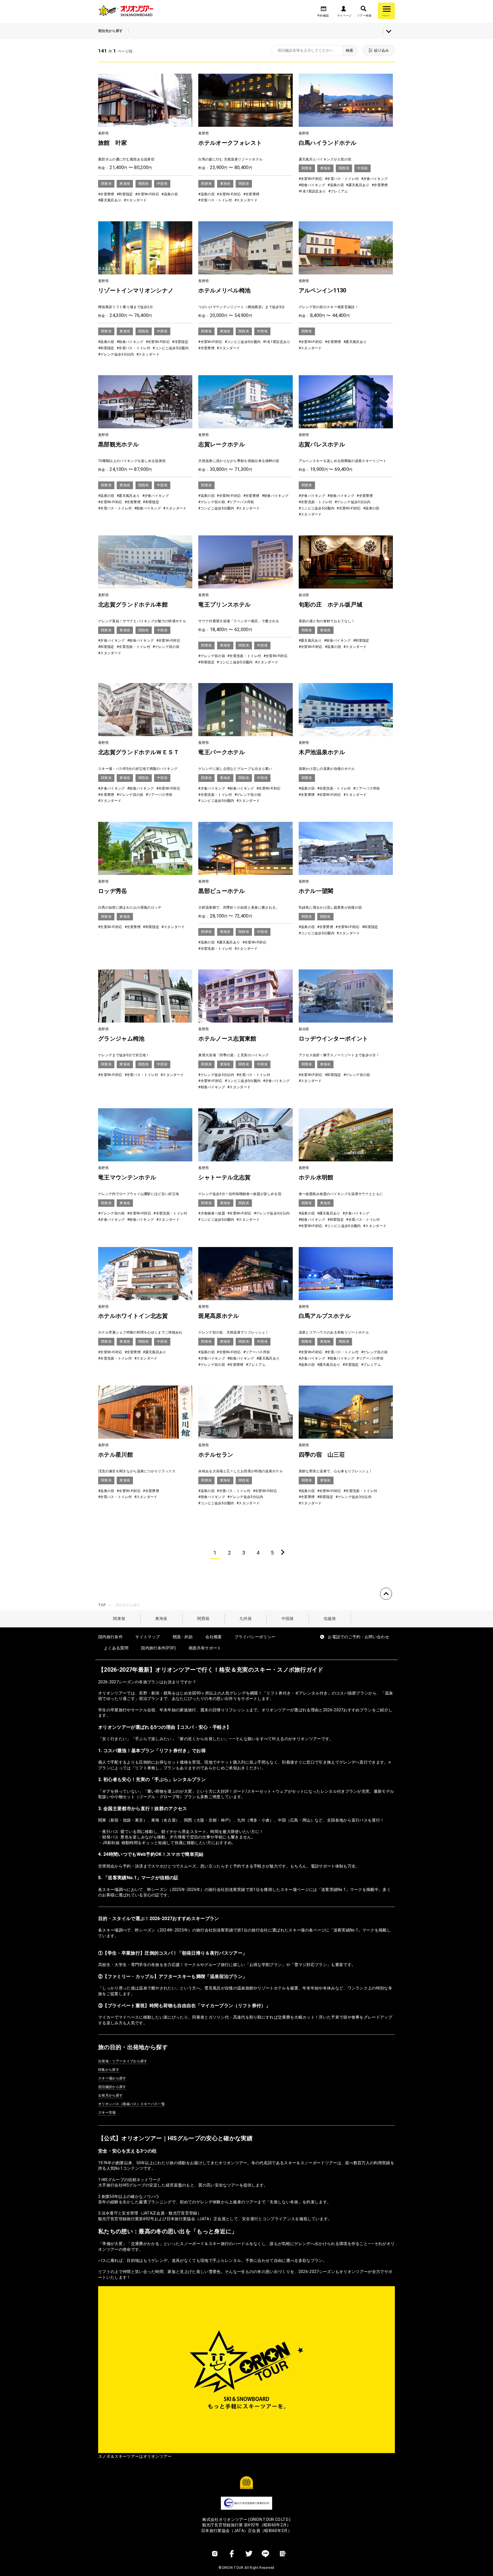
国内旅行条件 (110, 1637)
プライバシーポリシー (255, 1637)
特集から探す (109, 2070)
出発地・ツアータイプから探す (123, 2061)
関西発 (203, 1619)
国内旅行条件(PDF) (158, 1648)
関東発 (119, 1619)
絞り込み (381, 50)
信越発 (330, 1619)
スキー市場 (107, 2113)
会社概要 (214, 1637)
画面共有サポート (205, 1648)
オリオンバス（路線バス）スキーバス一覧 (132, 2104)
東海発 (161, 1619)
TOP (102, 1605)
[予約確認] (324, 10)
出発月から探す (110, 2095)
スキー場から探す (112, 2078)
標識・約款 (183, 1637)
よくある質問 (116, 1648)
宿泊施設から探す (112, 2087)
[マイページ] (344, 10)
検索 (349, 50)
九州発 (246, 1619)
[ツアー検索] (363, 10)
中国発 (288, 1619)
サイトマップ (148, 1637)
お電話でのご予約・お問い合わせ (358, 1637)
